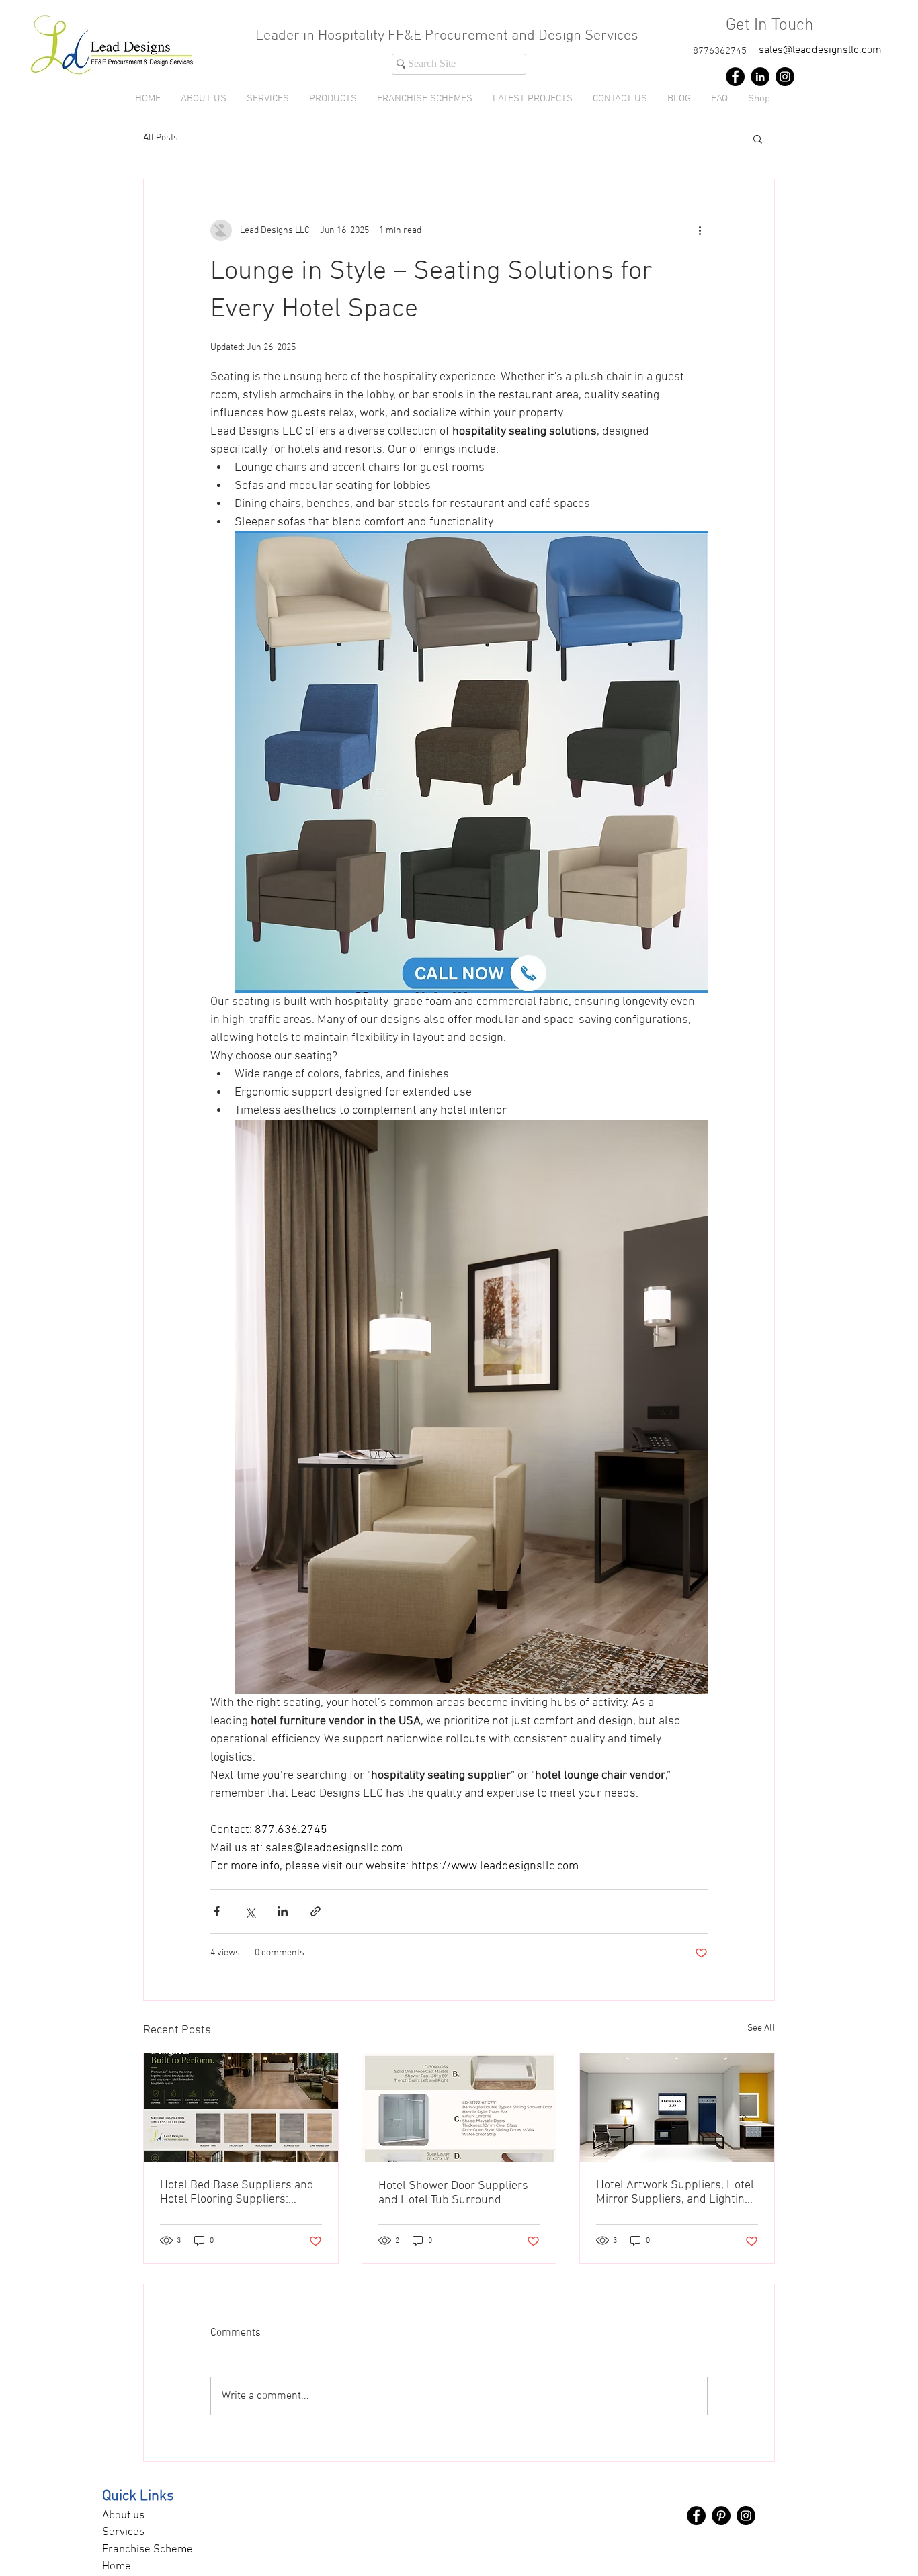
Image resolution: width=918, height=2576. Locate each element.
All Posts (161, 138)
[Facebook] (735, 77)
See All (761, 2028)
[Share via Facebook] (217, 1911)
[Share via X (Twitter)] (250, 1911)
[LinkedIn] (760, 77)
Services (123, 2532)
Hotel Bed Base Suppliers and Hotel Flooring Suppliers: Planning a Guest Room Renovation (237, 2192)
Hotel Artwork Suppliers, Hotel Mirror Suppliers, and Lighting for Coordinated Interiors (675, 2192)
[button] (333, 99)
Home (117, 2567)
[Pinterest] (721, 2516)
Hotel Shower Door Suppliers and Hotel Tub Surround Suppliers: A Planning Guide (453, 2193)
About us (123, 2516)
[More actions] (700, 230)
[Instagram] (785, 77)
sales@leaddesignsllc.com (820, 50)
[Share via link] (316, 1911)
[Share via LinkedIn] (283, 1911)
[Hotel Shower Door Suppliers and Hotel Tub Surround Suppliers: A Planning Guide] (459, 2108)
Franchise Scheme (148, 2550)
